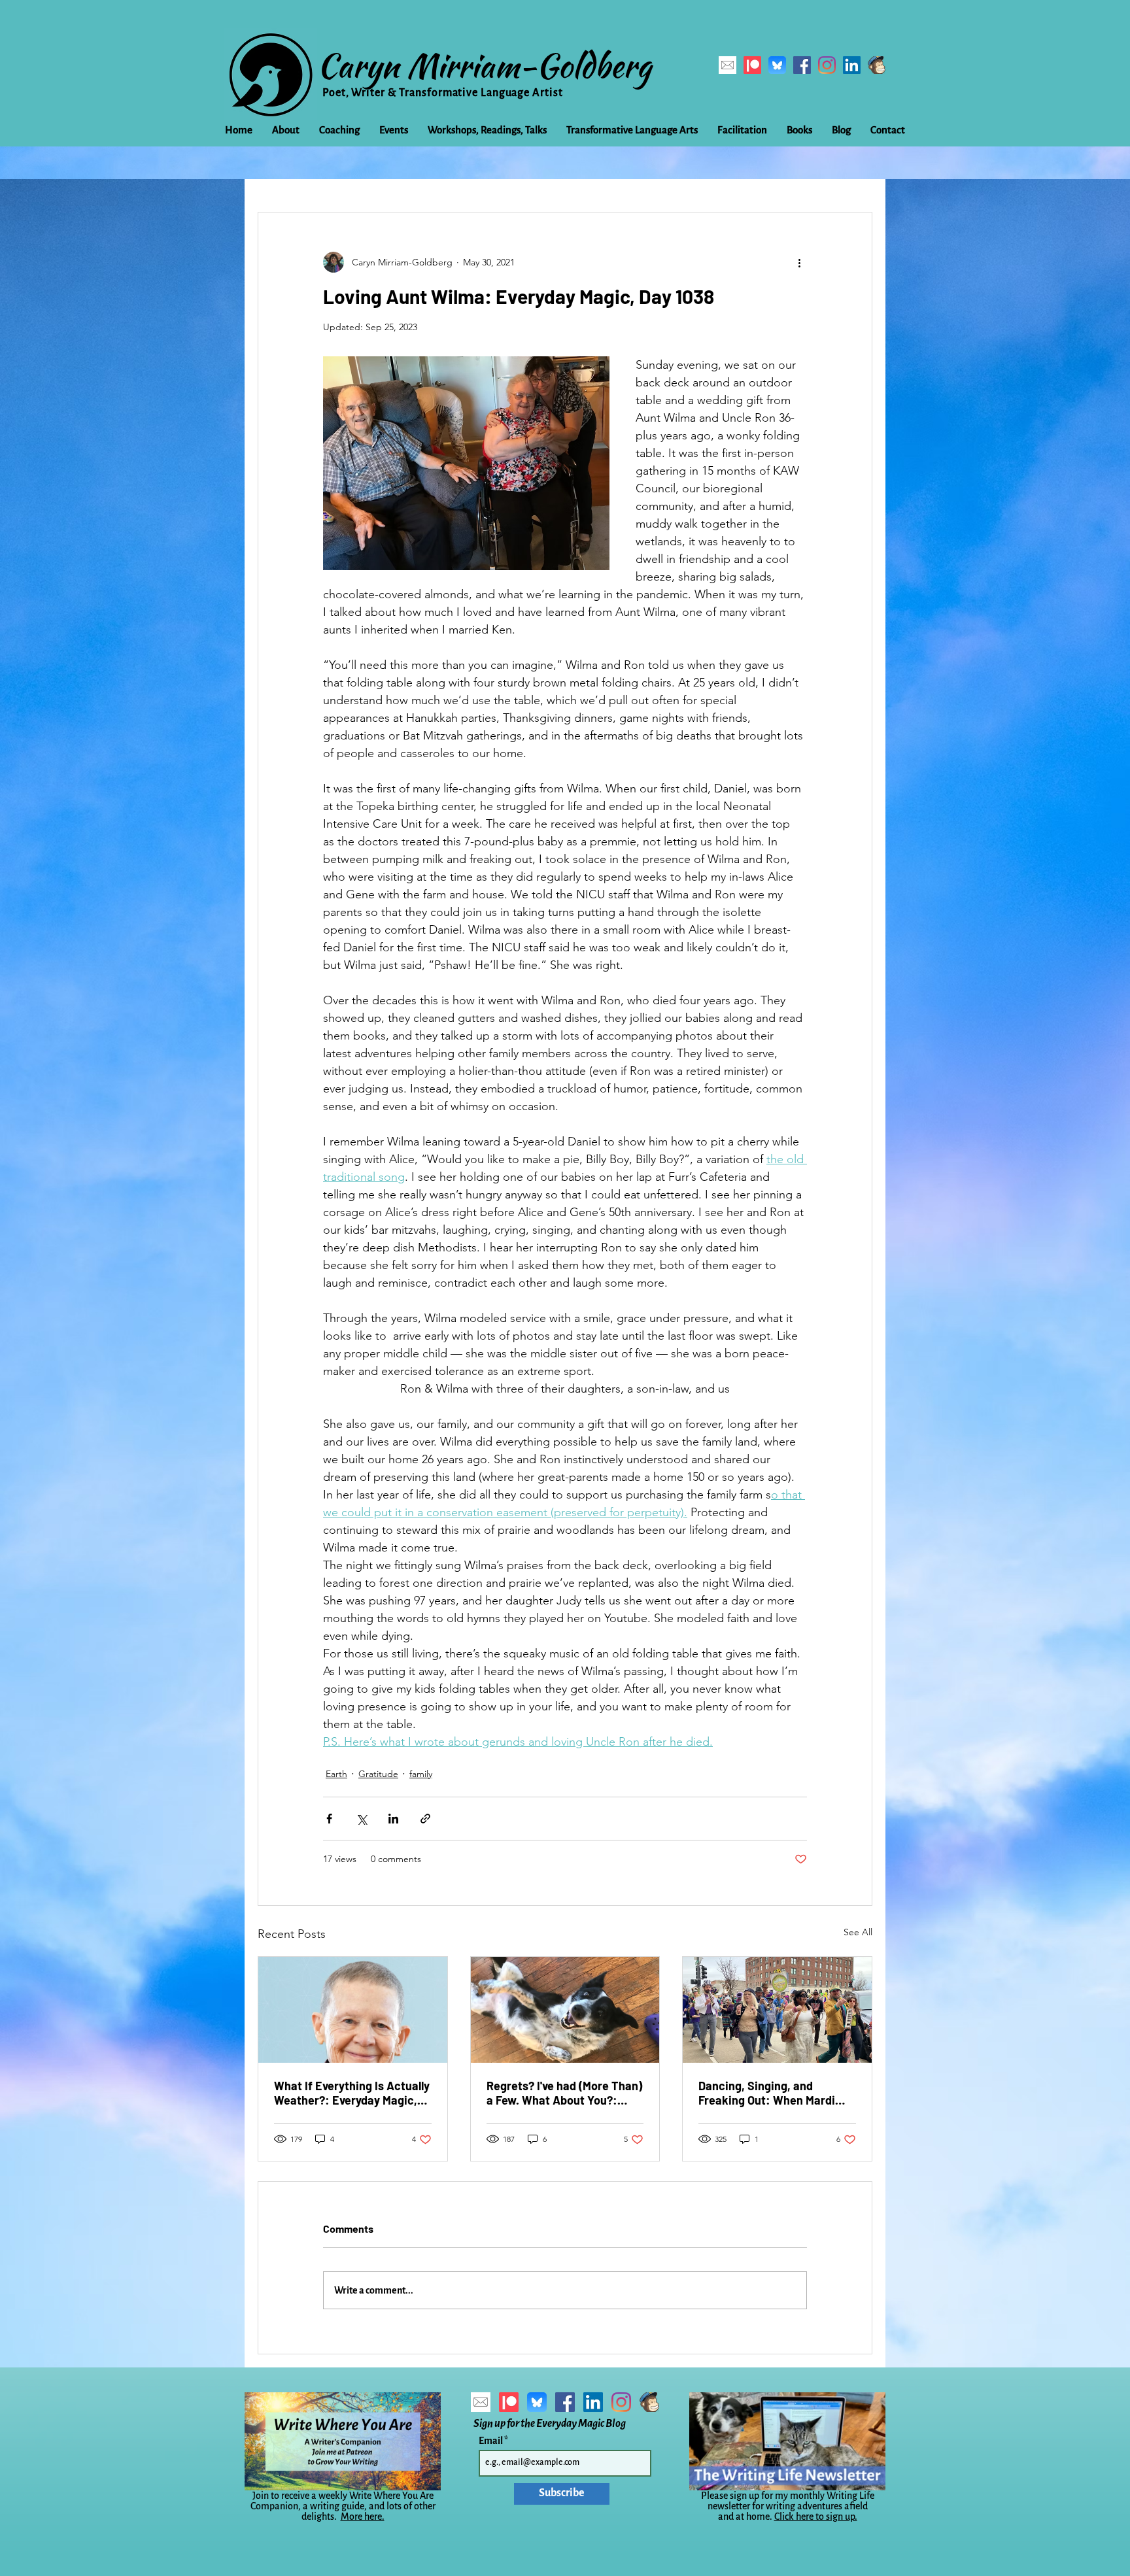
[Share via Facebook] (329, 1819)
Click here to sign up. (816, 2517)
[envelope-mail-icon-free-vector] (728, 65)
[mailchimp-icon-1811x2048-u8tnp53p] (877, 65)
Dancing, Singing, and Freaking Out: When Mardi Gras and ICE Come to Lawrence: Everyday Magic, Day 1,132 (771, 2093)
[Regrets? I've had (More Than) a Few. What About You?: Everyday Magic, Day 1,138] (565, 2010)
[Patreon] (752, 65)
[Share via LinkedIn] (393, 1819)
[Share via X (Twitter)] (361, 1819)
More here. (363, 2517)
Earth (336, 1774)
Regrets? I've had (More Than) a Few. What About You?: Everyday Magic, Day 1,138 (564, 2093)
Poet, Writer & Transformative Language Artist (443, 93)
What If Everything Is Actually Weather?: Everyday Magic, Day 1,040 (352, 2093)
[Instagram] (827, 65)
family (421, 1774)
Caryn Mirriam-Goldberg (484, 65)
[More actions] (799, 262)
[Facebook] (802, 65)
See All (858, 1932)
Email (491, 2441)
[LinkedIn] (852, 65)
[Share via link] (425, 1819)
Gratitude (378, 1774)
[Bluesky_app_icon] (777, 65)
